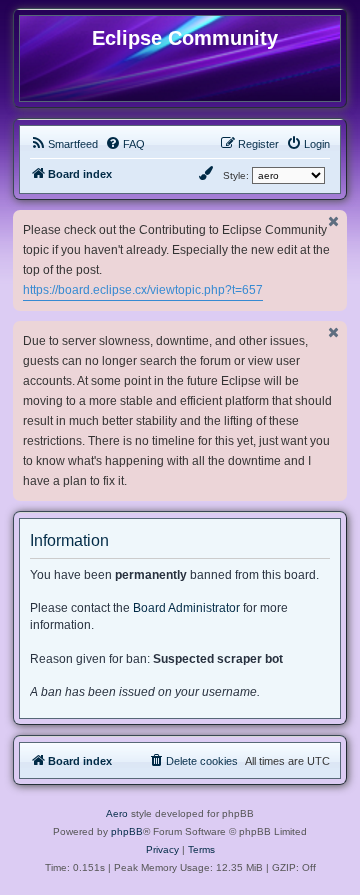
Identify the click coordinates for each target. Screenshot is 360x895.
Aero (117, 813)
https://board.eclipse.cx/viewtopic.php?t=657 (143, 290)
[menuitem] (64, 144)
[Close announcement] (334, 221)
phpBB (127, 831)
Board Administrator (186, 608)
